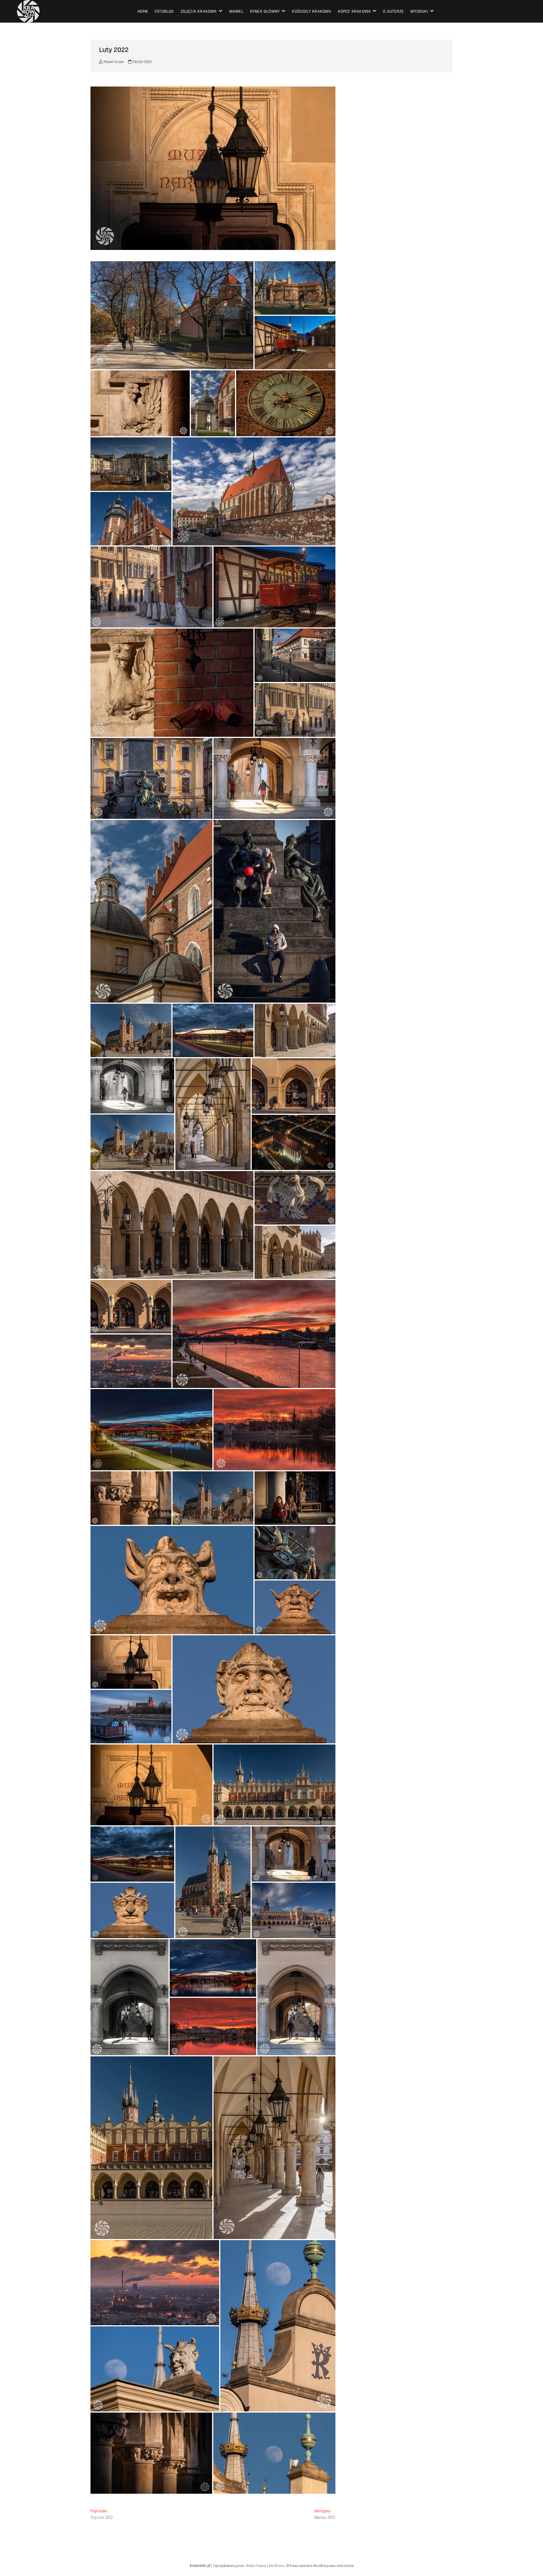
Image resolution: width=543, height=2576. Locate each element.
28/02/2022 (142, 62)
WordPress (276, 2566)
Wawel (236, 11)
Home (143, 11)
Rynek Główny (265, 11)
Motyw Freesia (256, 2566)
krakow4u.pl (200, 2566)
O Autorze (393, 11)
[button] (172, 315)
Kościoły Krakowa (312, 11)
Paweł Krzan (113, 62)
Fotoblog (164, 11)
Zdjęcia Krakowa (199, 11)
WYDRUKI (419, 11)
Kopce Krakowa (355, 11)
